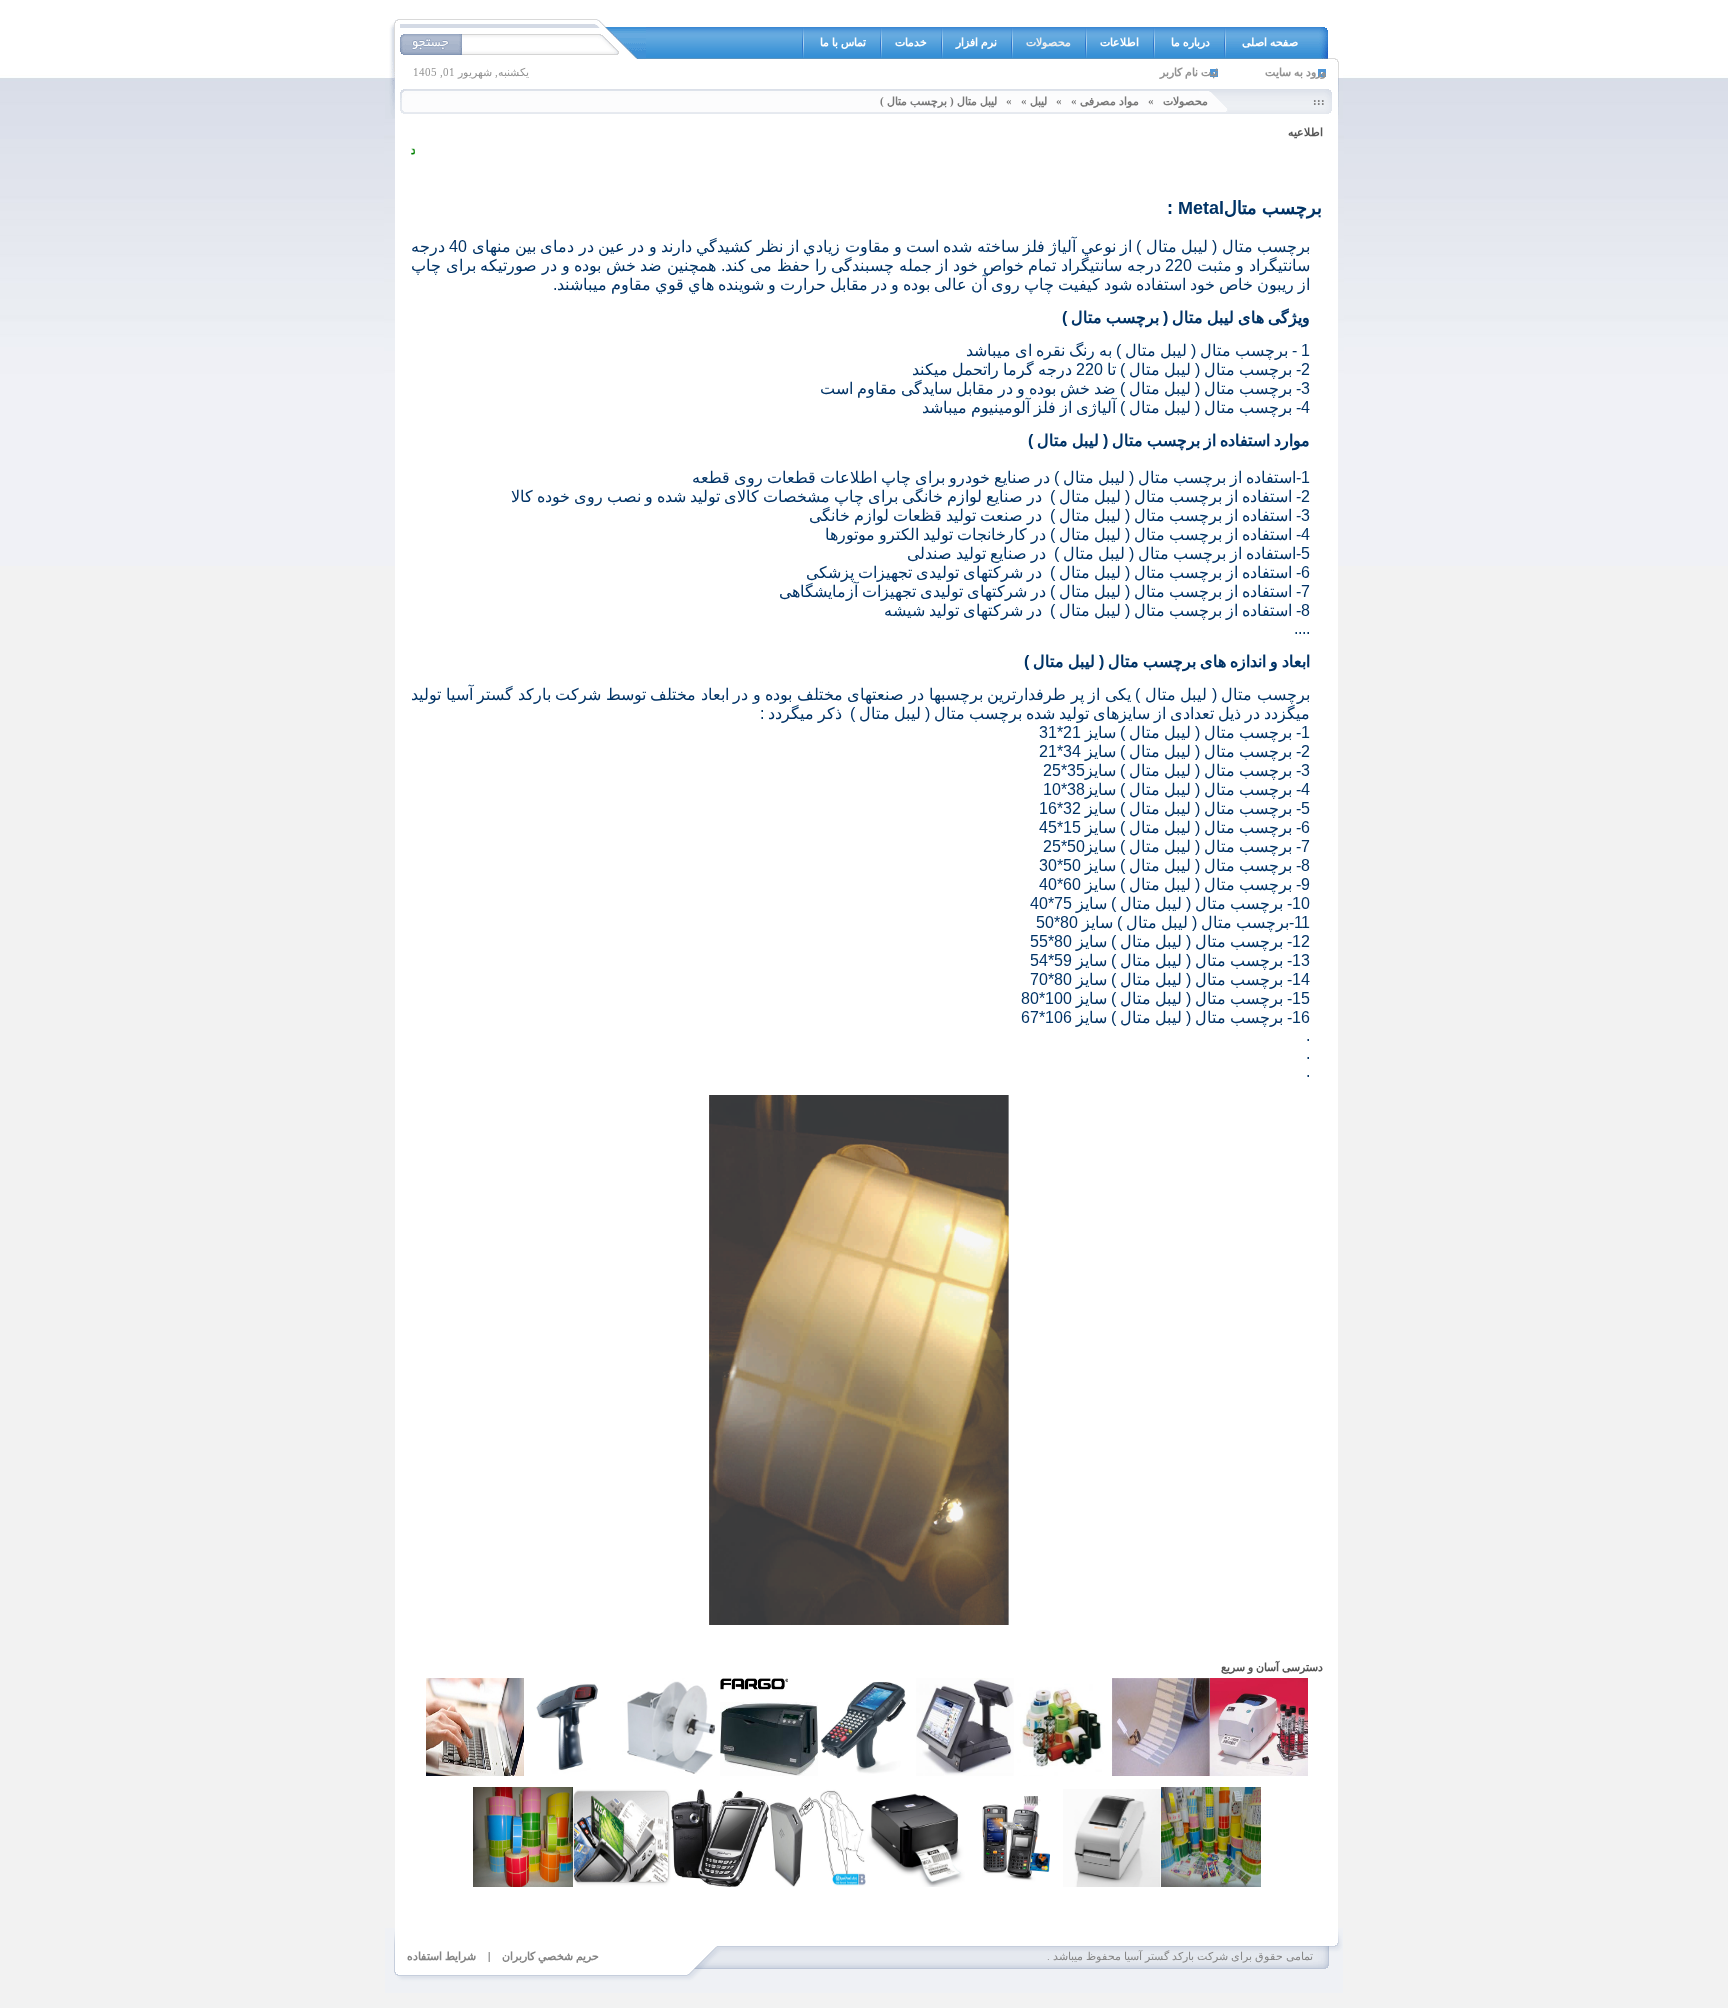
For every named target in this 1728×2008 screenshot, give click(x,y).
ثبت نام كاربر (1189, 72)
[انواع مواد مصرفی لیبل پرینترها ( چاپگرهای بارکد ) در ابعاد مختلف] (523, 1883)
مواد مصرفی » (1105, 101)
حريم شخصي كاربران (550, 1956)
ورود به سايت (1295, 72)
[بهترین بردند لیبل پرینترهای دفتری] (916, 1883)
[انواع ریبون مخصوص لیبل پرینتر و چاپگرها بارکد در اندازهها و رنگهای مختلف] (1063, 1772)
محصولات (1185, 101)
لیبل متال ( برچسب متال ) (938, 101)
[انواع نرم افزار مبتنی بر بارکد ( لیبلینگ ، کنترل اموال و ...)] (769, 1772)
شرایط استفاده (441, 1956)
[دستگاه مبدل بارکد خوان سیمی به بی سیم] (818, 1883)
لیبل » (1034, 101)
